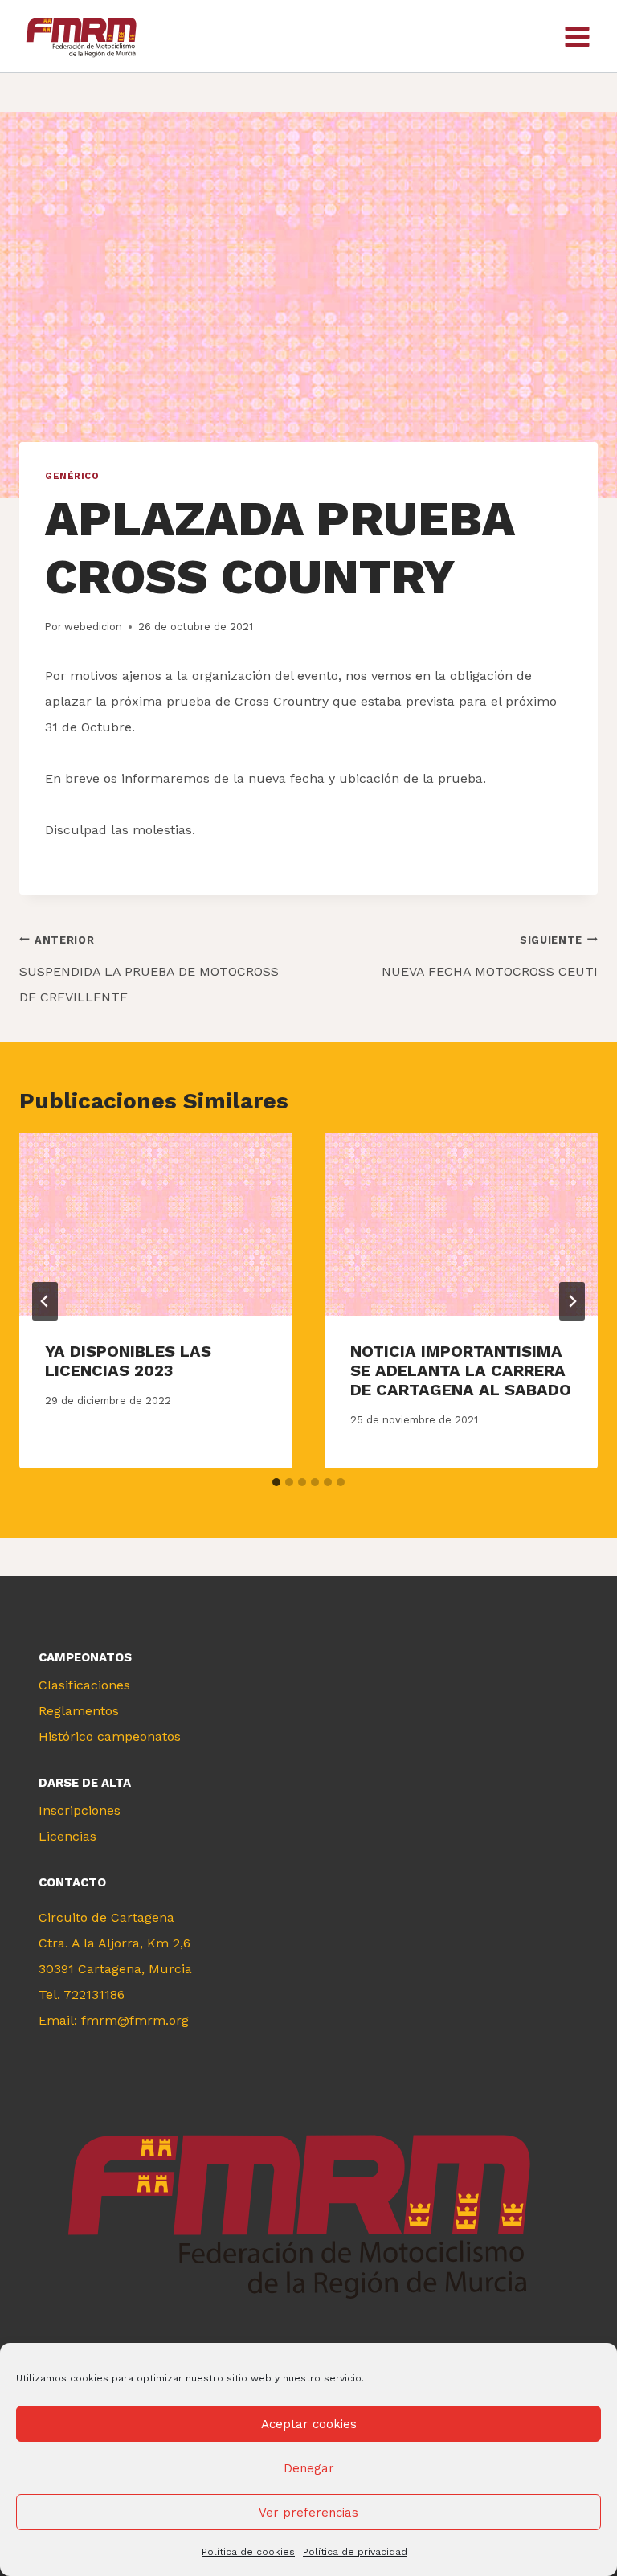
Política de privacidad (355, 2552)
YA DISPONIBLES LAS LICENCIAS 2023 (128, 1361)
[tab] (276, 1482)
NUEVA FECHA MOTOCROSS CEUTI (490, 956)
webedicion (93, 627)
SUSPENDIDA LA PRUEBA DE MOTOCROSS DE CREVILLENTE (149, 969)
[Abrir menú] (577, 36)
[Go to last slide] (45, 1301)
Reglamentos (79, 1711)
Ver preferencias (308, 2513)
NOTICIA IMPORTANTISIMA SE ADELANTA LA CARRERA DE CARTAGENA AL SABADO (461, 1370)
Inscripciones (80, 1810)
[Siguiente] (572, 1301)
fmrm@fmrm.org (135, 2020)
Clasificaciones (84, 1685)
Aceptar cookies (309, 2424)
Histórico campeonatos (110, 1736)
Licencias (67, 1836)
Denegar (309, 2468)
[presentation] (156, 1225)
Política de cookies (248, 2552)
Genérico (72, 476)
